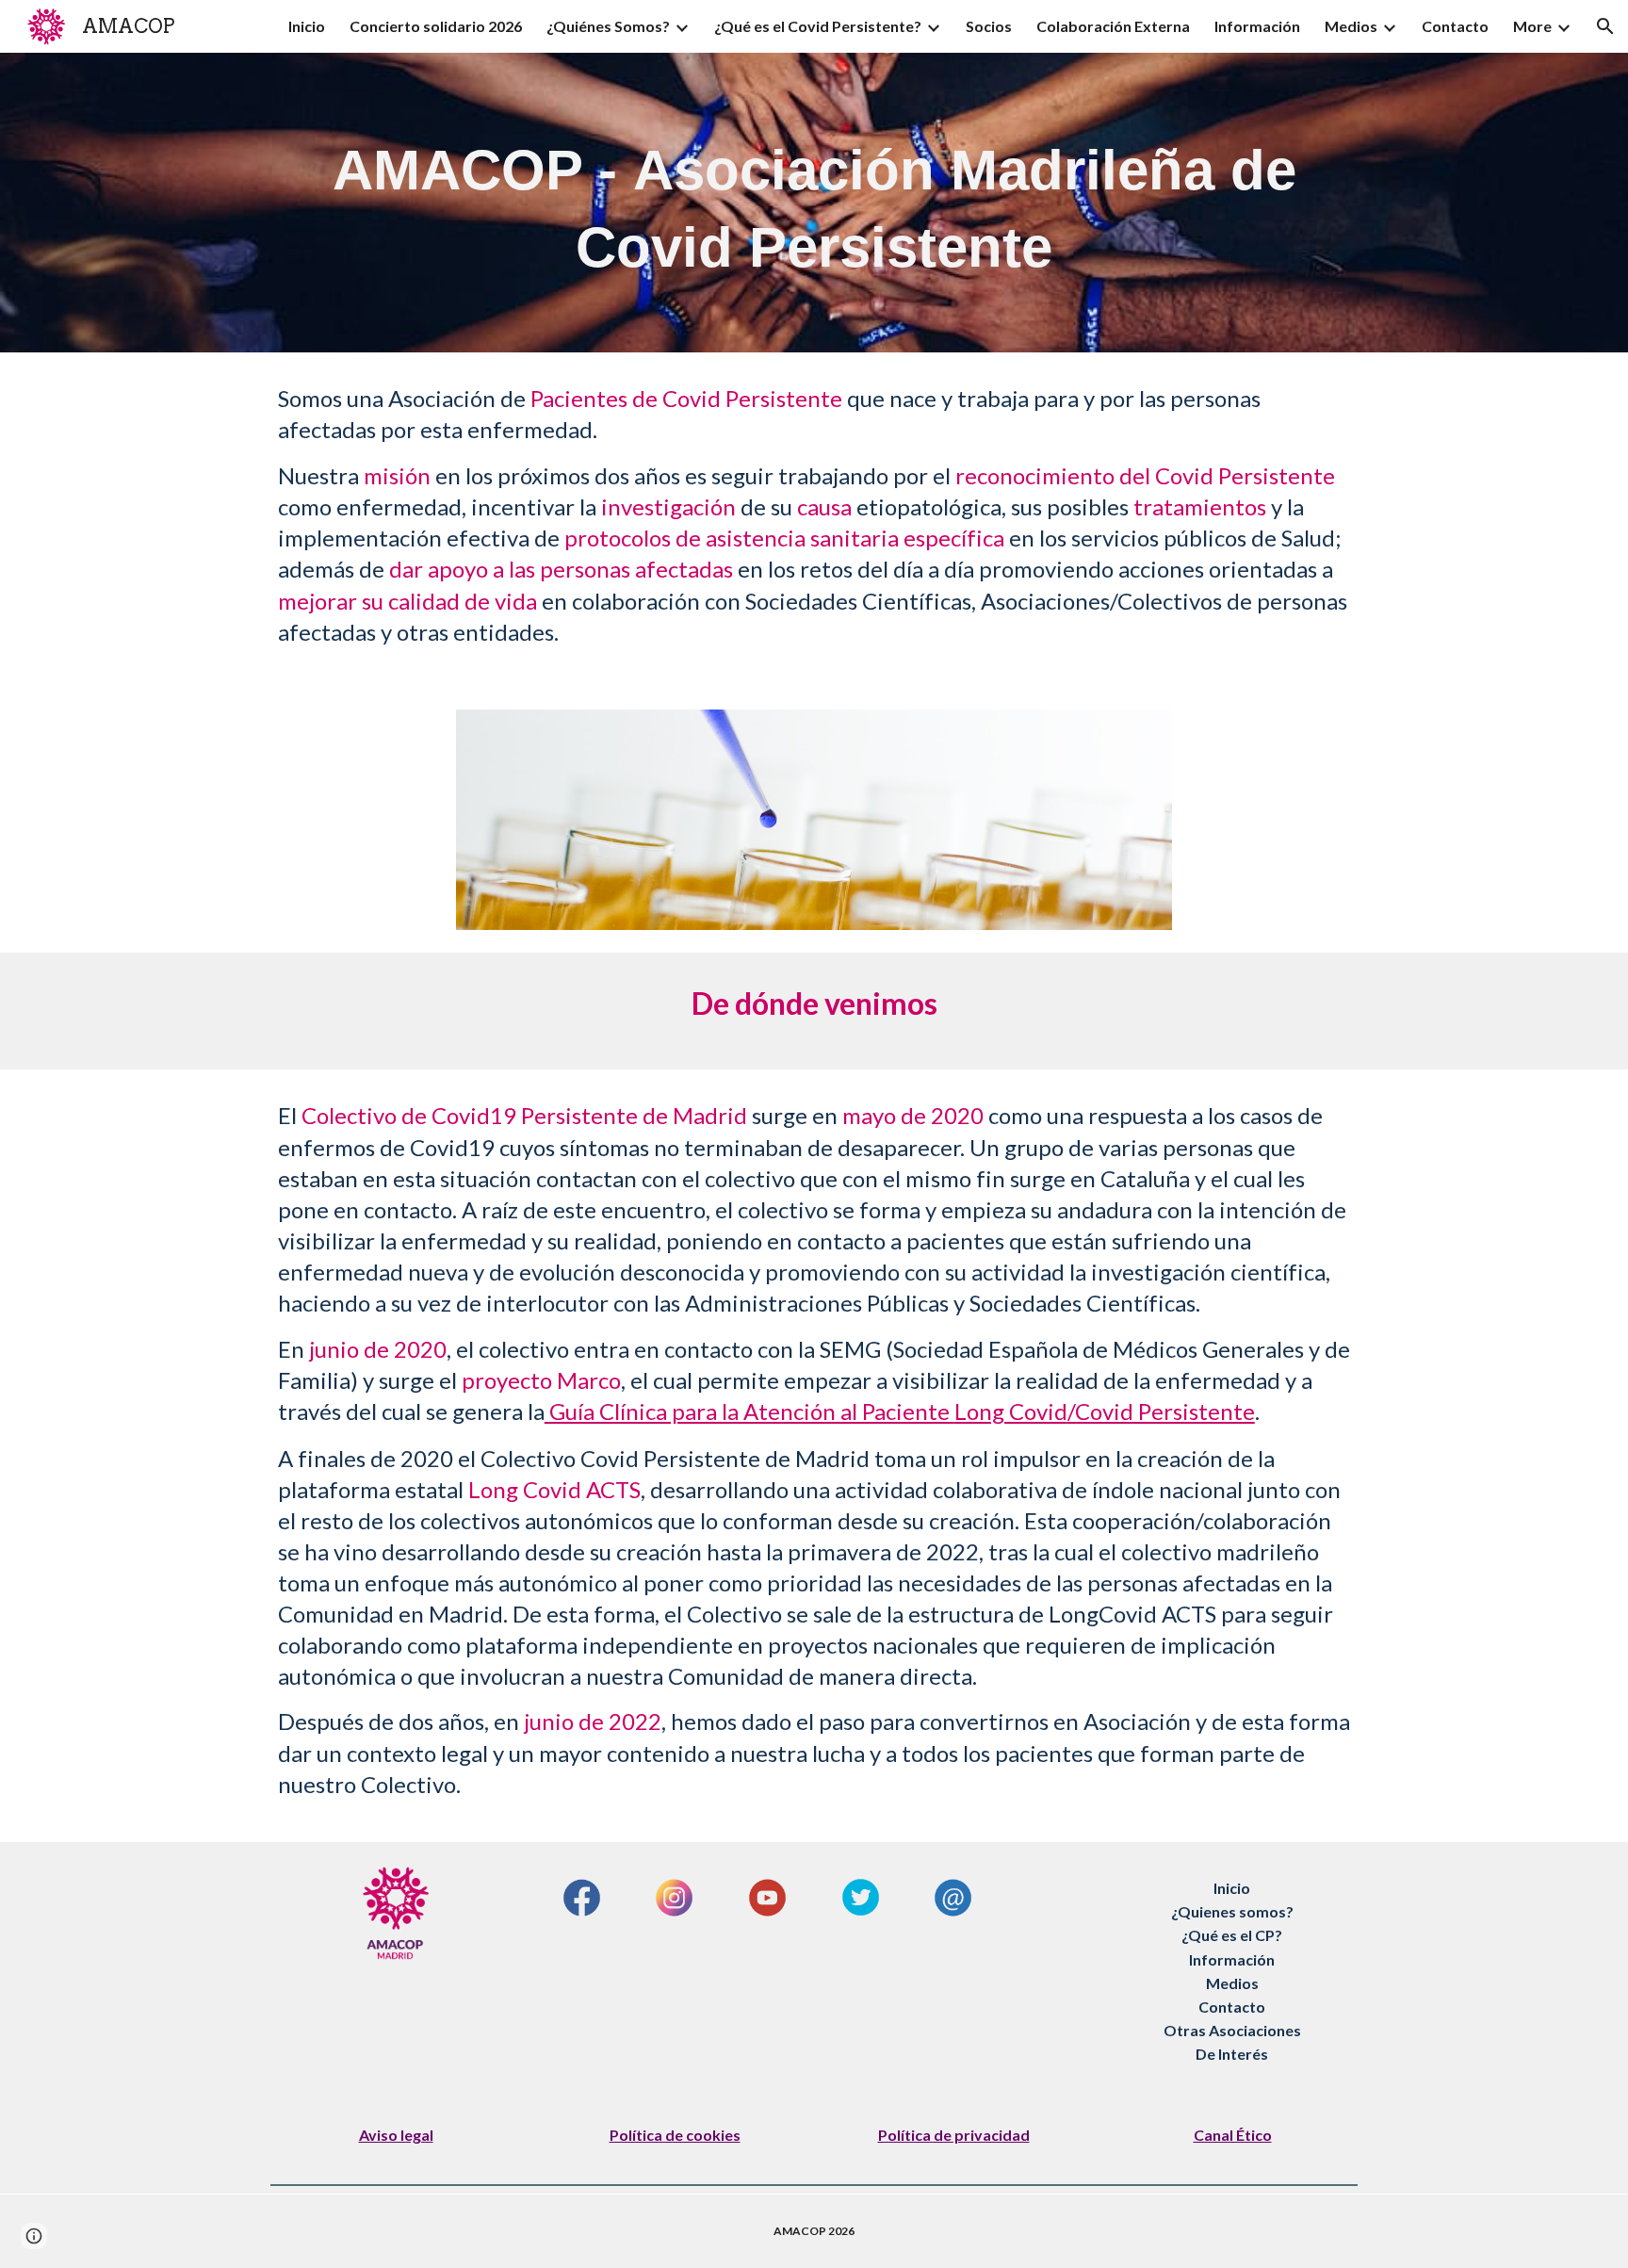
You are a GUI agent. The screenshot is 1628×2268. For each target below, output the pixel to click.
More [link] (1532, 26)
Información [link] (1257, 26)
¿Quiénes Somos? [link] (608, 26)
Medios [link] (1351, 26)
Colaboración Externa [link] (1113, 26)
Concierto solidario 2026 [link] (436, 26)
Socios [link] (989, 26)
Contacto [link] (1455, 26)
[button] (1605, 26)
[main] (814, 203)
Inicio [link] (307, 26)
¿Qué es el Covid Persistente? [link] (818, 26)
